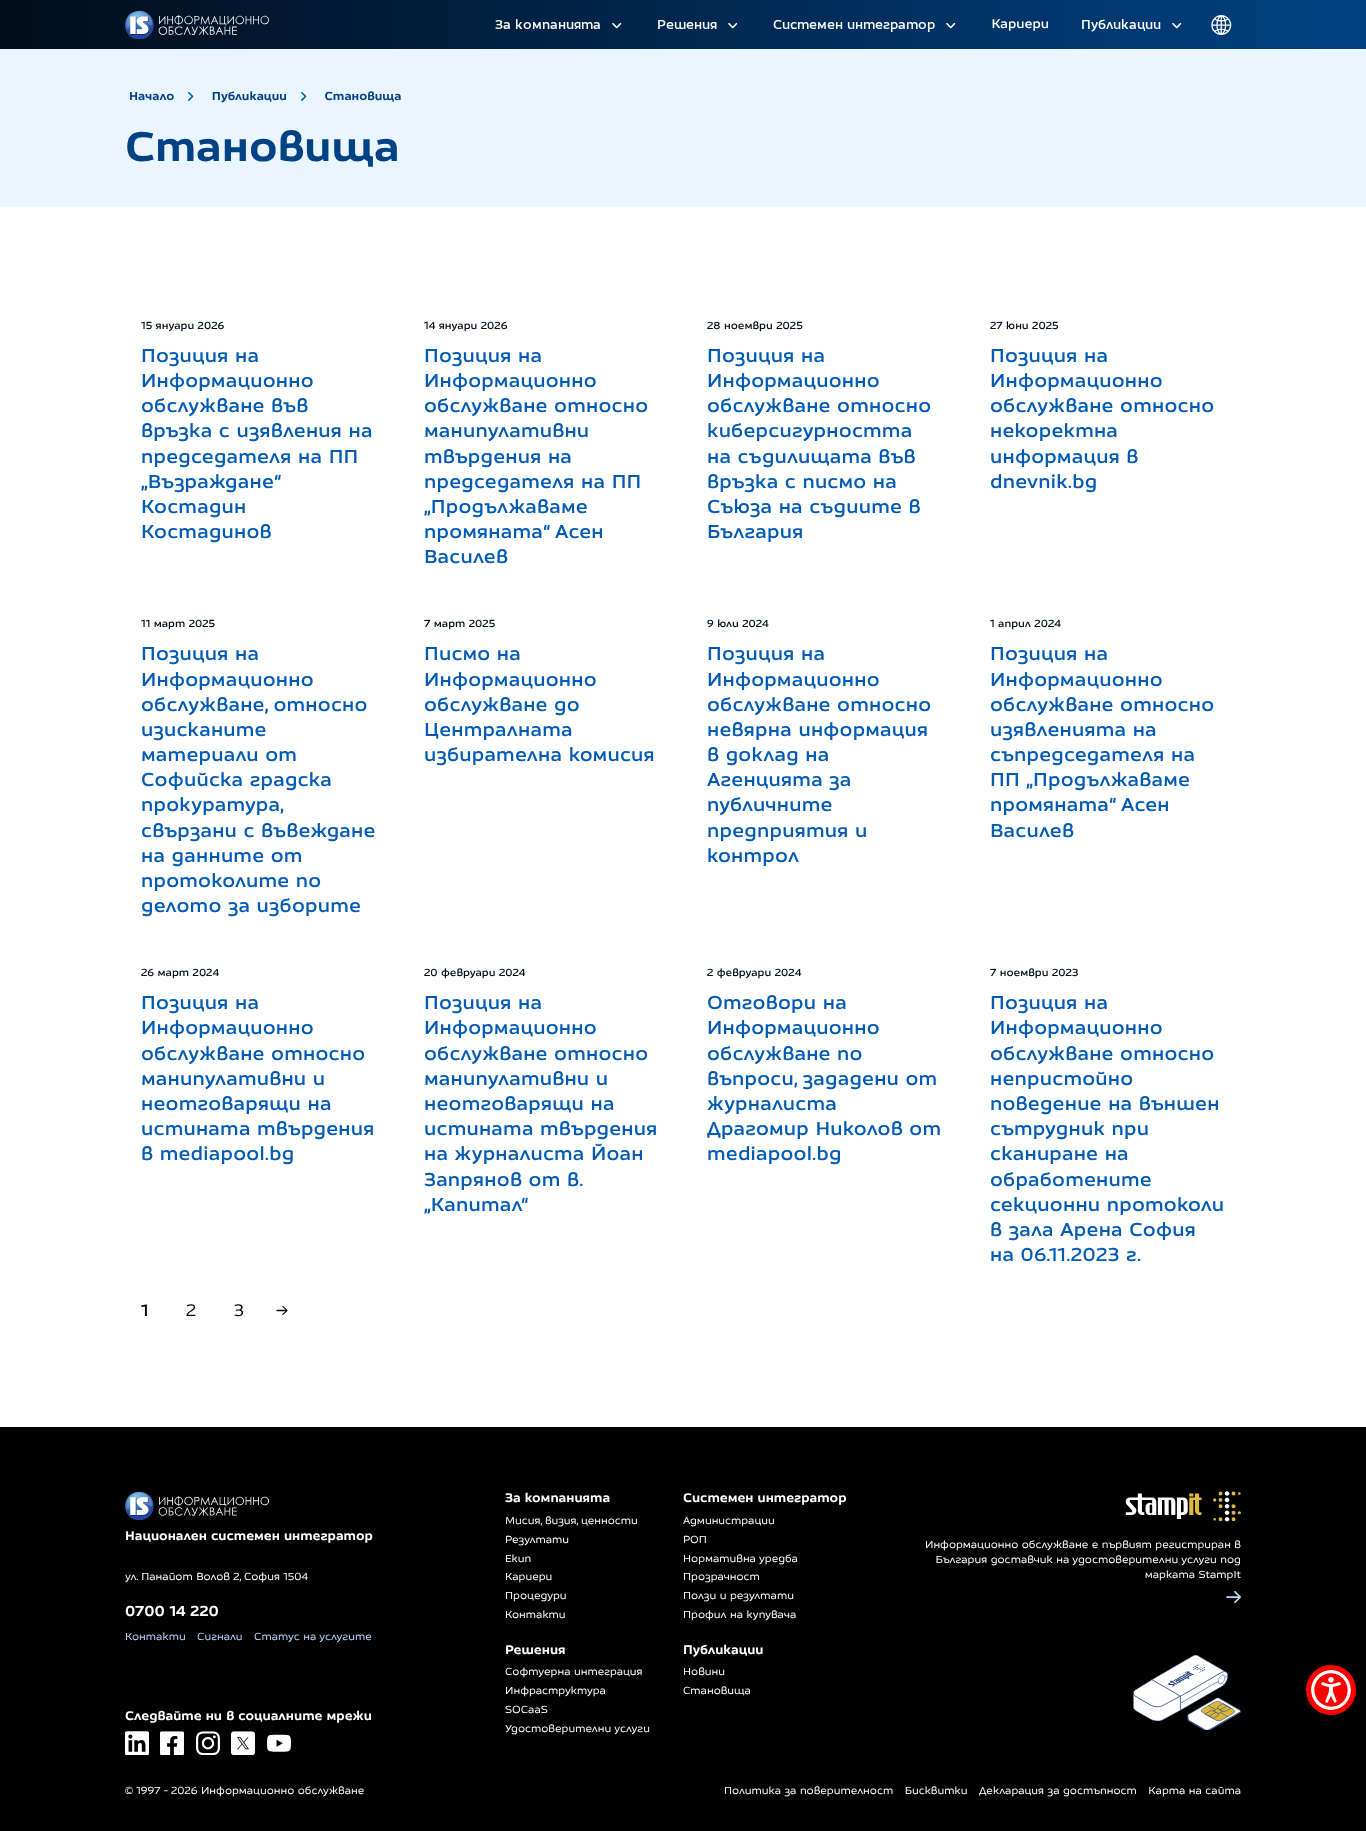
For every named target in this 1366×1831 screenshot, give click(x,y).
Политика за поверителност (808, 1791)
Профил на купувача (739, 1615)
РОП (695, 1540)
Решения (687, 24)
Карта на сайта (1194, 1791)
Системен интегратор (854, 24)
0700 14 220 (172, 1610)
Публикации (1121, 24)
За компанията (548, 24)
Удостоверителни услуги (577, 1729)
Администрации (729, 1521)
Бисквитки (936, 1791)
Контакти (155, 1637)
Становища (363, 95)
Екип (518, 1559)
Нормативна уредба (740, 1559)
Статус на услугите (313, 1637)
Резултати (537, 1540)
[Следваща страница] (282, 1310)
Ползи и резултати (738, 1596)
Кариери (1020, 24)
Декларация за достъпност (1058, 1791)
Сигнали (219, 1637)
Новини (704, 1672)
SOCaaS (526, 1710)
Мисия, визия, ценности (571, 1521)
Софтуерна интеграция (574, 1672)
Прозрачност (721, 1577)
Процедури (536, 1596)
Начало (151, 95)
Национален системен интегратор (249, 1536)
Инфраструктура (555, 1691)
